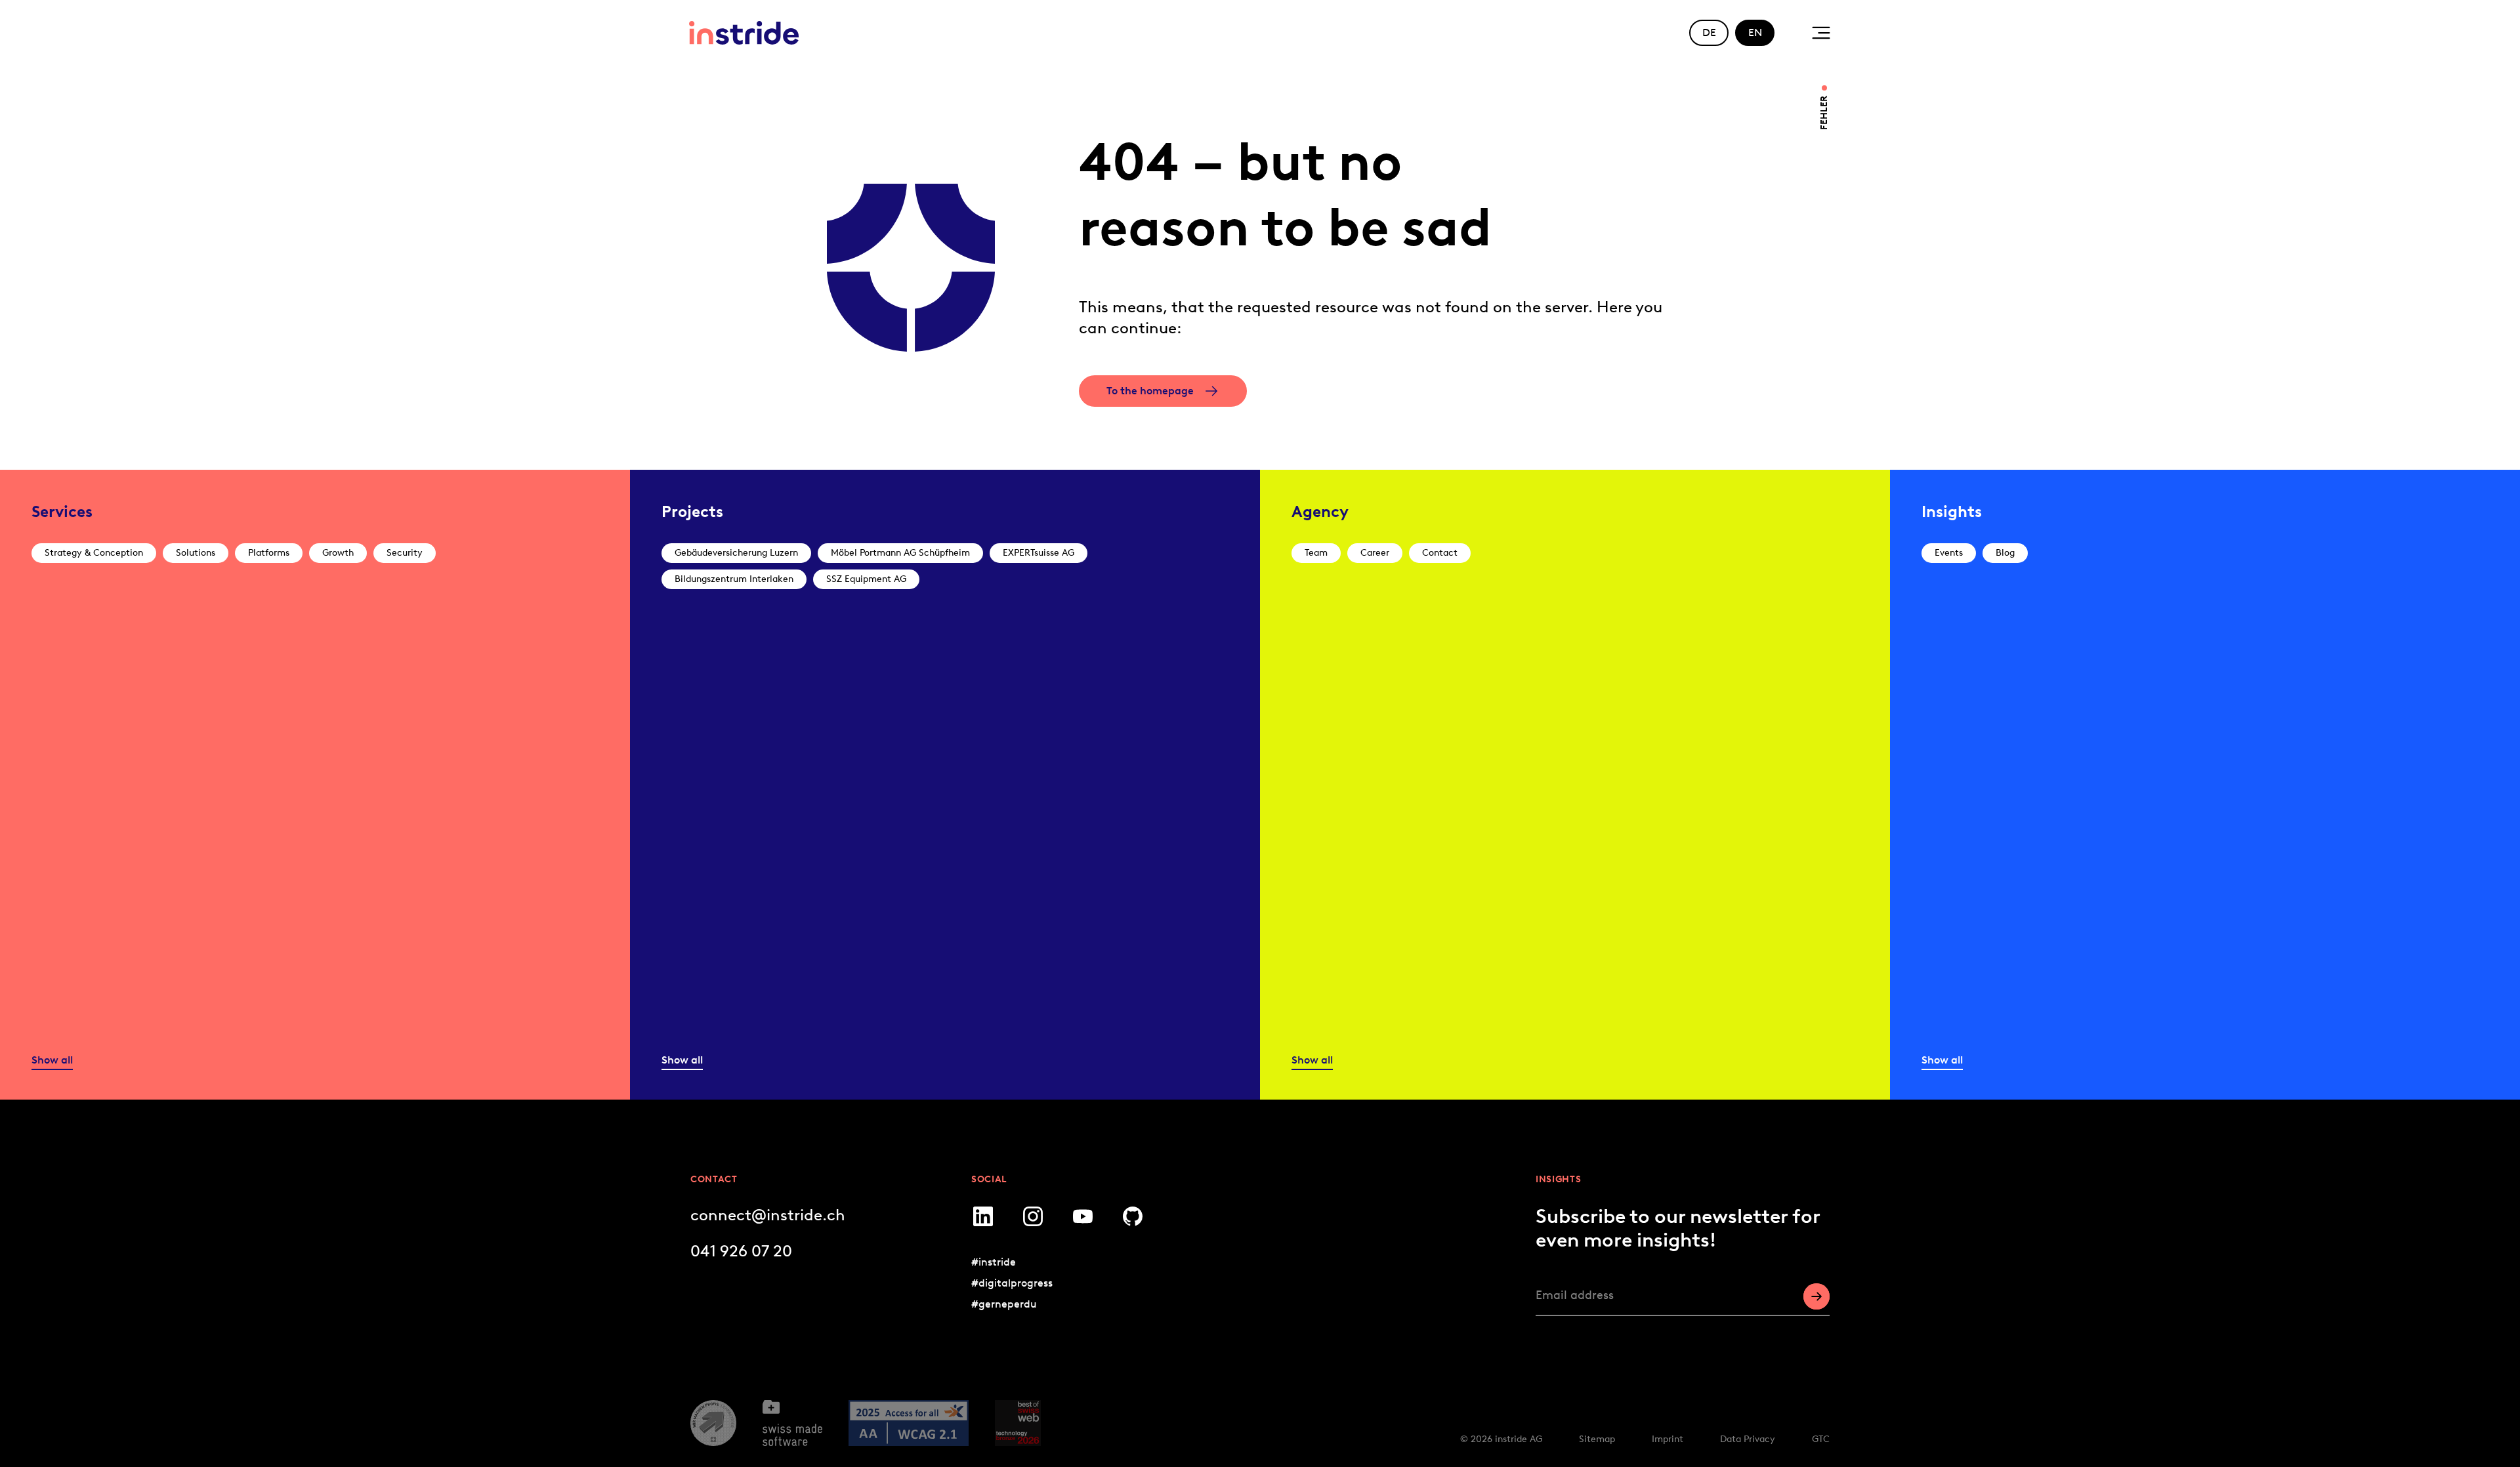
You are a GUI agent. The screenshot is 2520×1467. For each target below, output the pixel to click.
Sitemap (1597, 1439)
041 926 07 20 (741, 1251)
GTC (1821, 1439)
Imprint (1668, 1439)
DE (1709, 32)
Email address (1575, 1295)
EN (1755, 32)
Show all (52, 1060)
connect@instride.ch (768, 1215)
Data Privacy (1748, 1439)
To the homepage (1150, 391)
